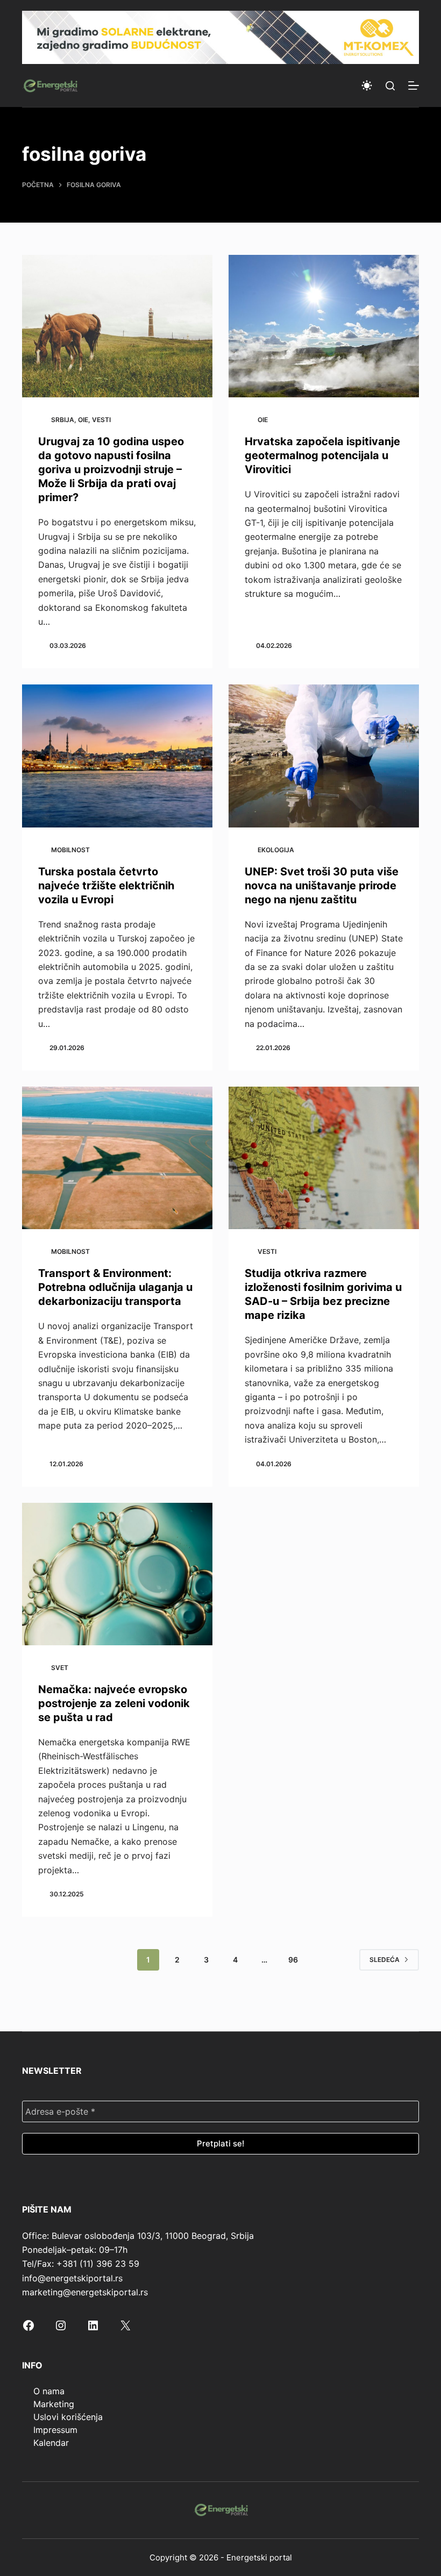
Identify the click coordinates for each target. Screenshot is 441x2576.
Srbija (63, 420)
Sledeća (385, 1960)
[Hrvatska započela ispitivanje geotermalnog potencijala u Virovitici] (324, 326)
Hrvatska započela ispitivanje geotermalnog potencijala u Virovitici (322, 455)
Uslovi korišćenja (68, 2417)
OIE (83, 420)
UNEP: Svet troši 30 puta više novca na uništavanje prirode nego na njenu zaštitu (322, 886)
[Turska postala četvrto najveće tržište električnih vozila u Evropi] (117, 756)
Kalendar (51, 2443)
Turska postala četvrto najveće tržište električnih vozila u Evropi (106, 886)
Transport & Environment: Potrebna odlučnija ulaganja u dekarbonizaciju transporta (115, 1287)
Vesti (101, 420)
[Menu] (414, 85)
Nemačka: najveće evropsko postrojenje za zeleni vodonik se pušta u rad (114, 1703)
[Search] (390, 86)
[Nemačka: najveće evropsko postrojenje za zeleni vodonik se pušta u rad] (117, 1574)
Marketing (54, 2404)
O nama (49, 2391)
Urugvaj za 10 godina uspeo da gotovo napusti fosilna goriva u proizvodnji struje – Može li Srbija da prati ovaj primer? (111, 469)
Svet (60, 1668)
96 (293, 1960)
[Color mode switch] (367, 85)
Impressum (55, 2430)
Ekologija (276, 850)
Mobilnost (70, 850)
